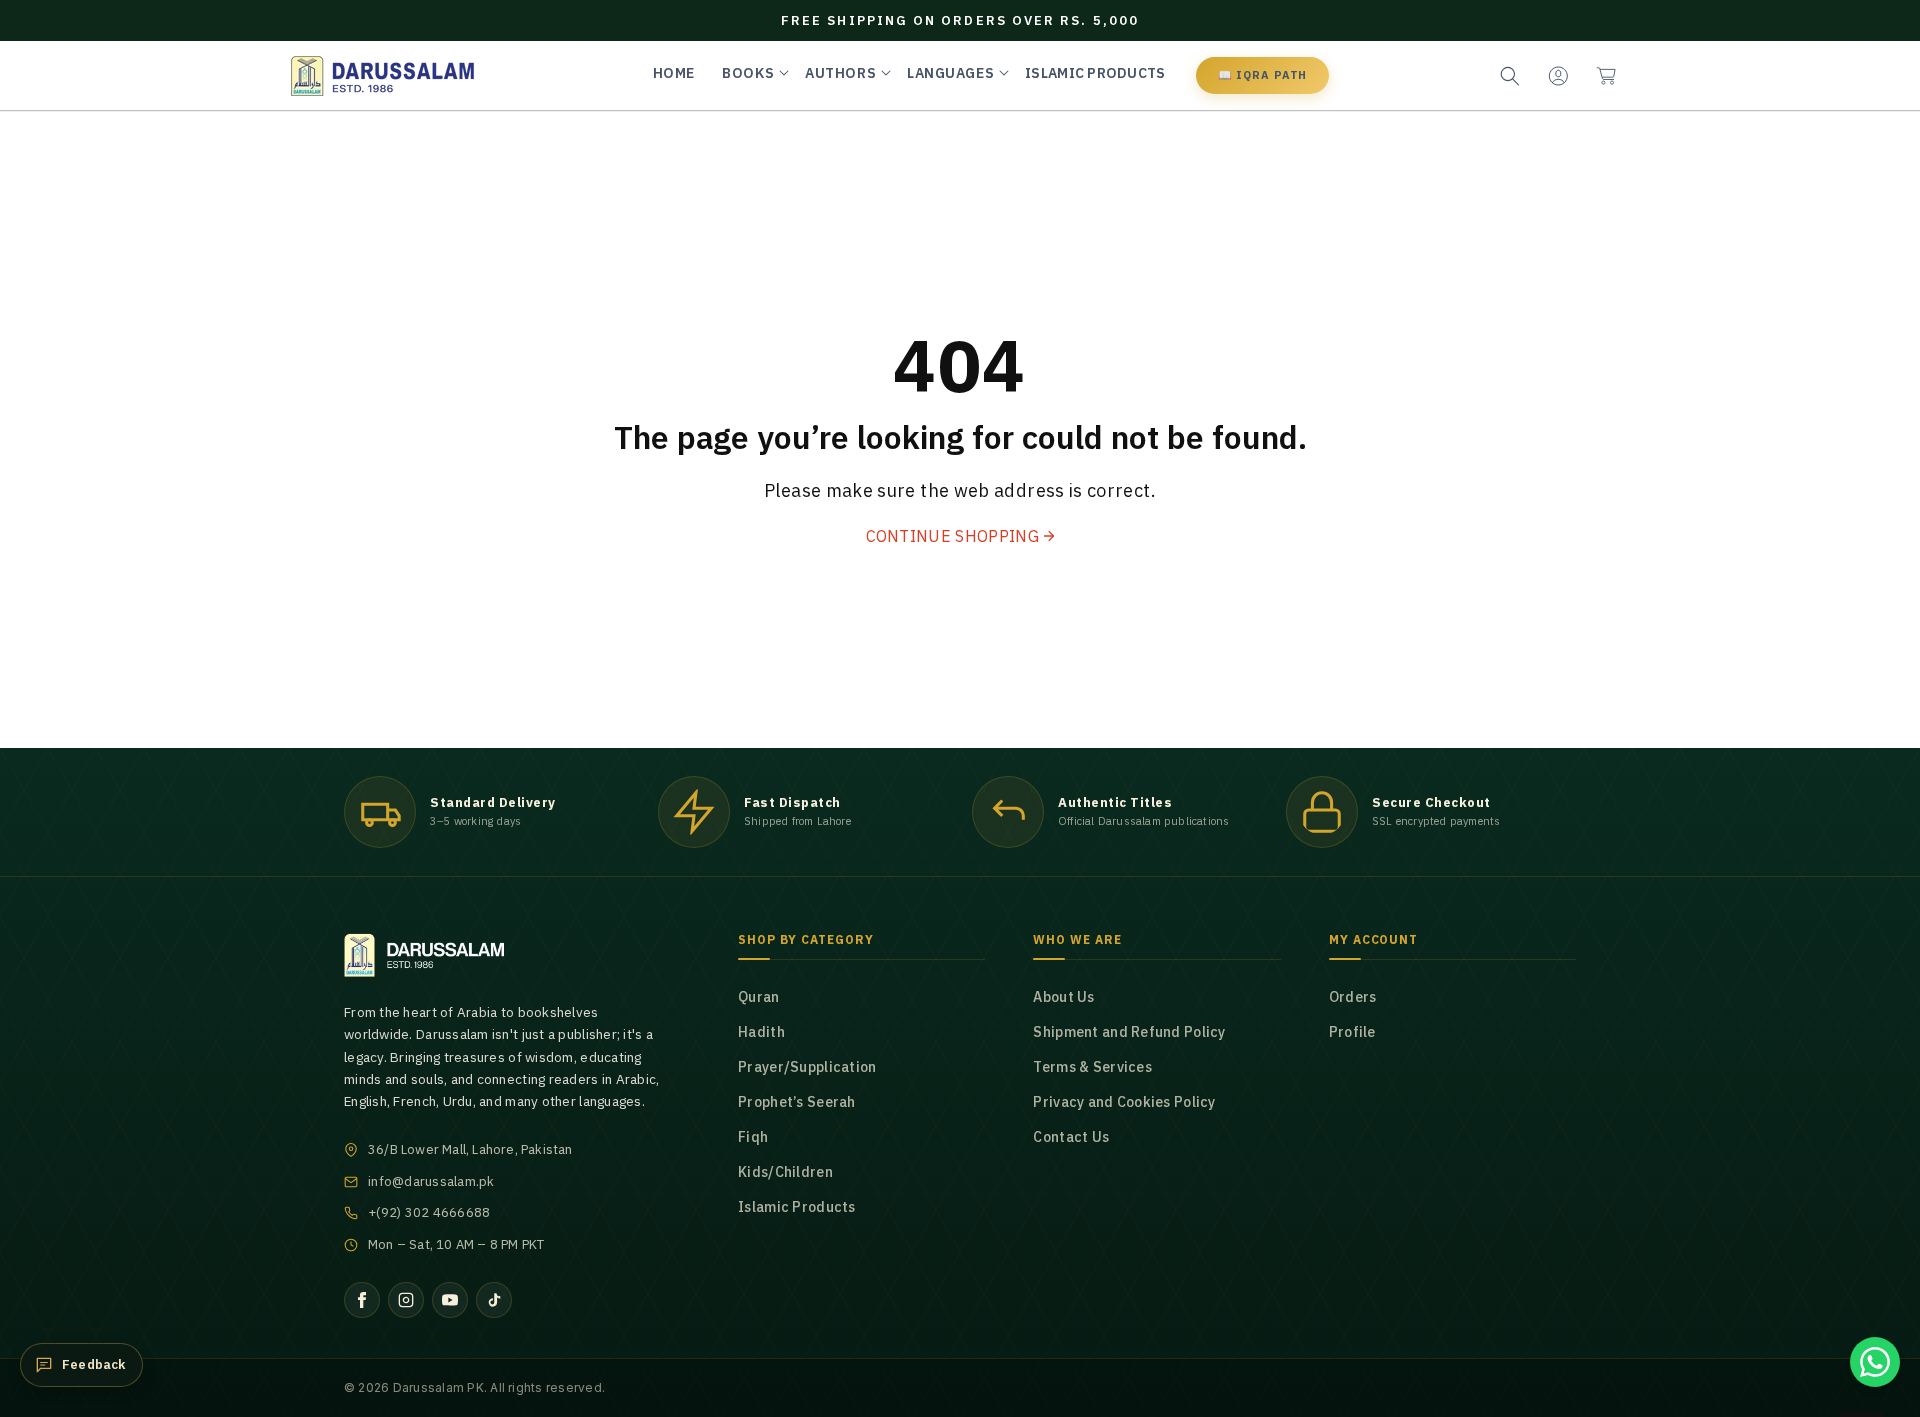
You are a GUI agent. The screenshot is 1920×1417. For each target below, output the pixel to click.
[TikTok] (494, 1300)
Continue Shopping (952, 536)
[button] (1606, 76)
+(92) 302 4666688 (429, 1212)
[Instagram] (406, 1300)
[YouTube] (450, 1300)
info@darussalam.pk (431, 1181)
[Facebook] (362, 1300)
